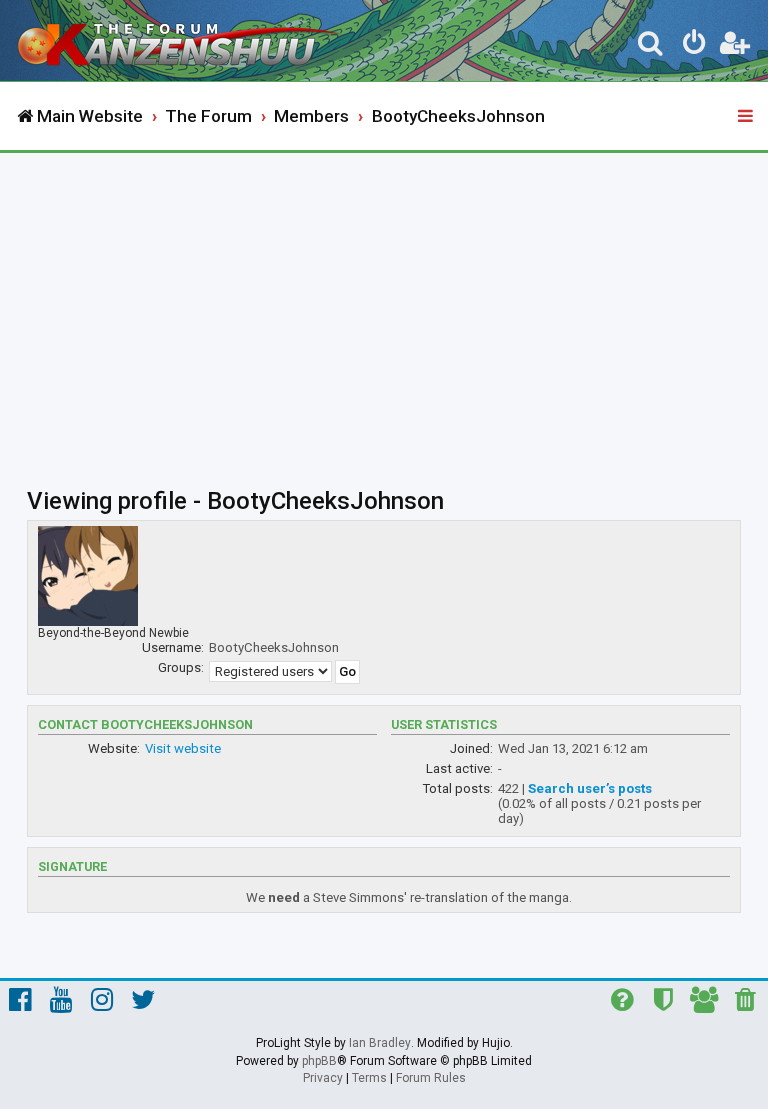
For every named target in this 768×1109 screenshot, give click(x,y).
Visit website (183, 748)
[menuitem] (651, 46)
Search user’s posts (590, 788)
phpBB (319, 1061)
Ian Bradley (380, 1043)
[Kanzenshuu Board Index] (181, 40)
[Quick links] (747, 117)
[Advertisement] (384, 303)
